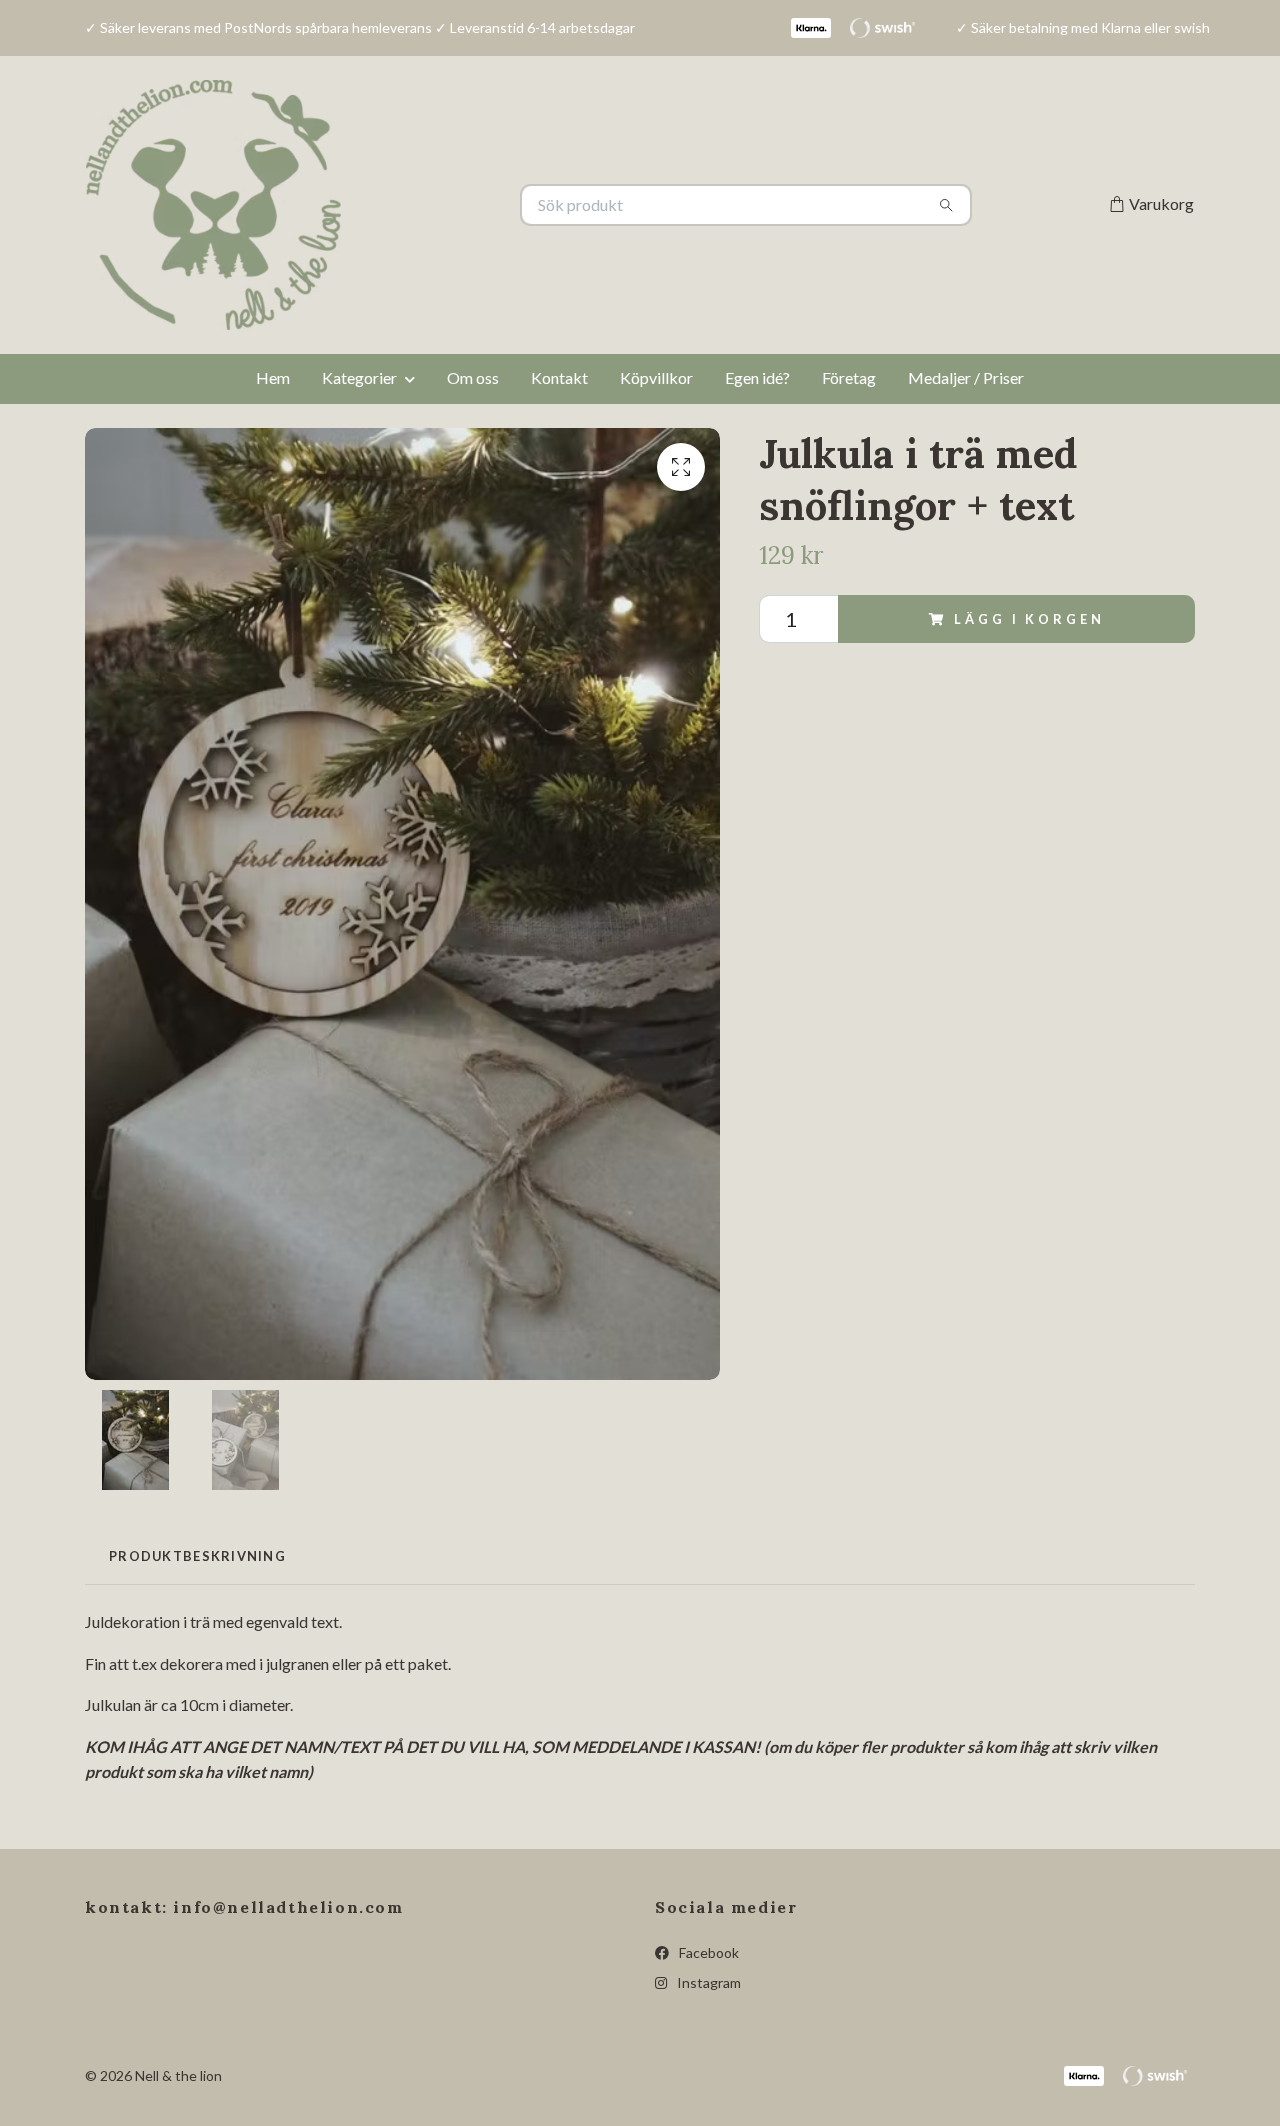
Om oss (473, 377)
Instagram (707, 1982)
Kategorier (359, 377)
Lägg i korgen (1029, 619)
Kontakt (559, 377)
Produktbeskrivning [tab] (197, 1556)
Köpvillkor (656, 377)
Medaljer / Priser (966, 377)
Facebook (707, 1952)
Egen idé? (757, 377)
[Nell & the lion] (363, 205)
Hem (273, 377)
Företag (849, 377)
